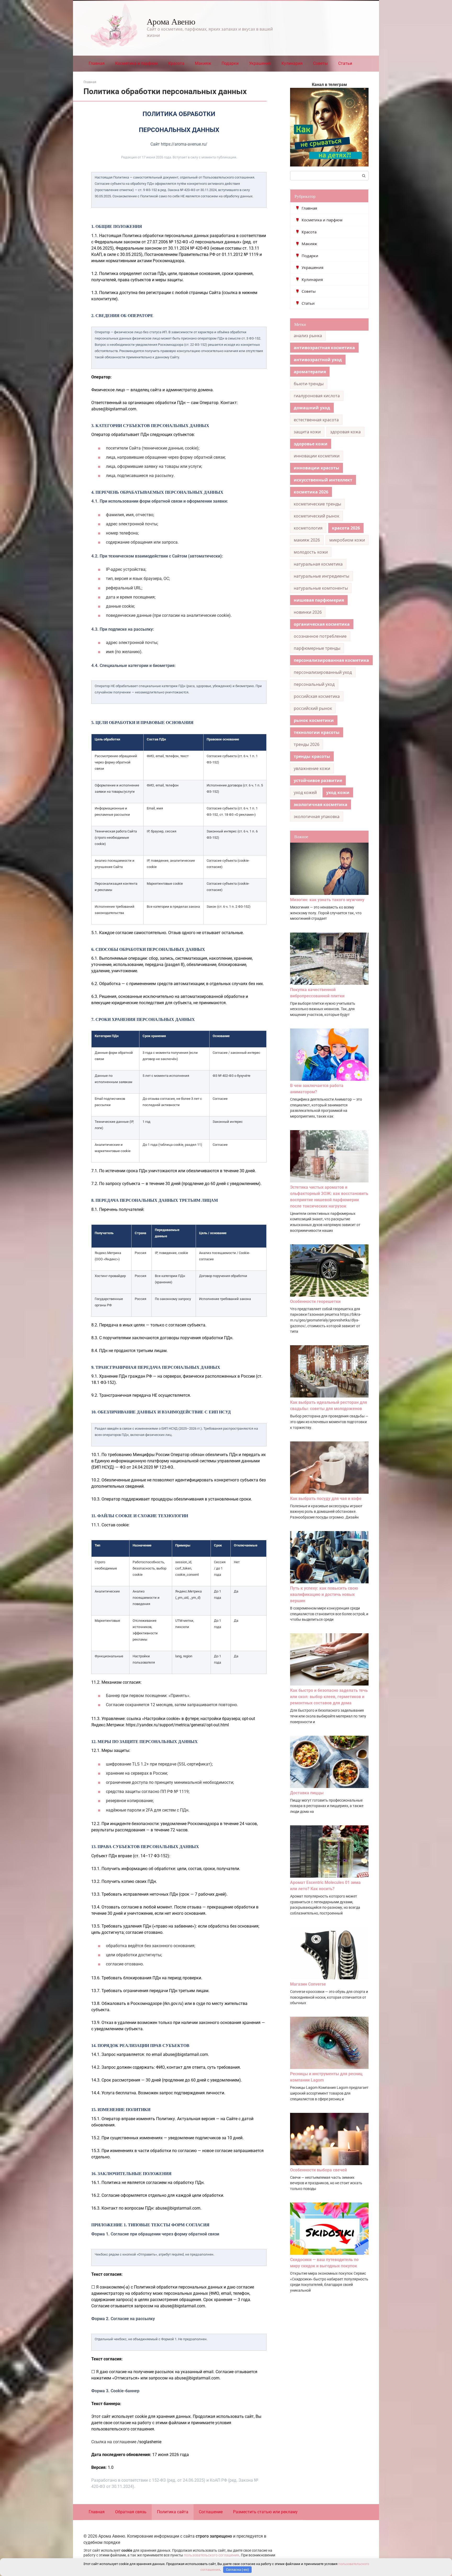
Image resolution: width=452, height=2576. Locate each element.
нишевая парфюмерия (319, 600)
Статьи (345, 63)
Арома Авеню (171, 21)
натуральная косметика (318, 564)
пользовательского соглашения (211, 2555)
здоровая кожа (345, 432)
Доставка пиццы (307, 1793)
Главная (97, 63)
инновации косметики (317, 456)
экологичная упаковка (317, 816)
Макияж (203, 63)
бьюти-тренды (309, 384)
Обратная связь (131, 2512)
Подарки (230, 63)
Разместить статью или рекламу (265, 2512)
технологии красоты (317, 732)
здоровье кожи (311, 444)
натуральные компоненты (321, 588)
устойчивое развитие (318, 780)
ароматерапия (310, 372)
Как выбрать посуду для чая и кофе (326, 1499)
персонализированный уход (323, 672)
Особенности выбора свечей (318, 2170)
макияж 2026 (307, 540)
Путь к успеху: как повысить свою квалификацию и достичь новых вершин (324, 1594)
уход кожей (305, 792)
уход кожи (338, 792)
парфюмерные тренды (317, 648)
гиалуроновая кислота (317, 396)
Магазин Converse (308, 1984)
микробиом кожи (347, 540)
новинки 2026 (308, 612)
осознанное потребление (320, 636)
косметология (308, 528)
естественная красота (316, 420)
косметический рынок (317, 516)
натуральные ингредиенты (321, 576)
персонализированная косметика (331, 660)
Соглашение (211, 2512)
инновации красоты (317, 468)
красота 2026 (346, 528)
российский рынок (313, 708)
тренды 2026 (307, 744)
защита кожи (307, 432)
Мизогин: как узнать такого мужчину (327, 900)
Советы (320, 63)
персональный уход (314, 684)
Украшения (260, 63)
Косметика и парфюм (136, 63)
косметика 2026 (311, 492)
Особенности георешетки (315, 1301)
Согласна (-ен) (238, 2570)
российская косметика (317, 696)
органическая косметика (322, 624)
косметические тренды (317, 504)
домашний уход (312, 408)
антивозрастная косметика (324, 348)
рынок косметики (314, 720)
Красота (176, 63)
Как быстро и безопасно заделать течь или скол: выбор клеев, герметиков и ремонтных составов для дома (329, 1697)
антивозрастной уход (318, 360)
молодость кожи (311, 552)
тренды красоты (312, 756)
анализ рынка (308, 336)
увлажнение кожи (312, 768)
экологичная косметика (321, 804)
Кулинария (292, 63)
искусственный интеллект (323, 480)
